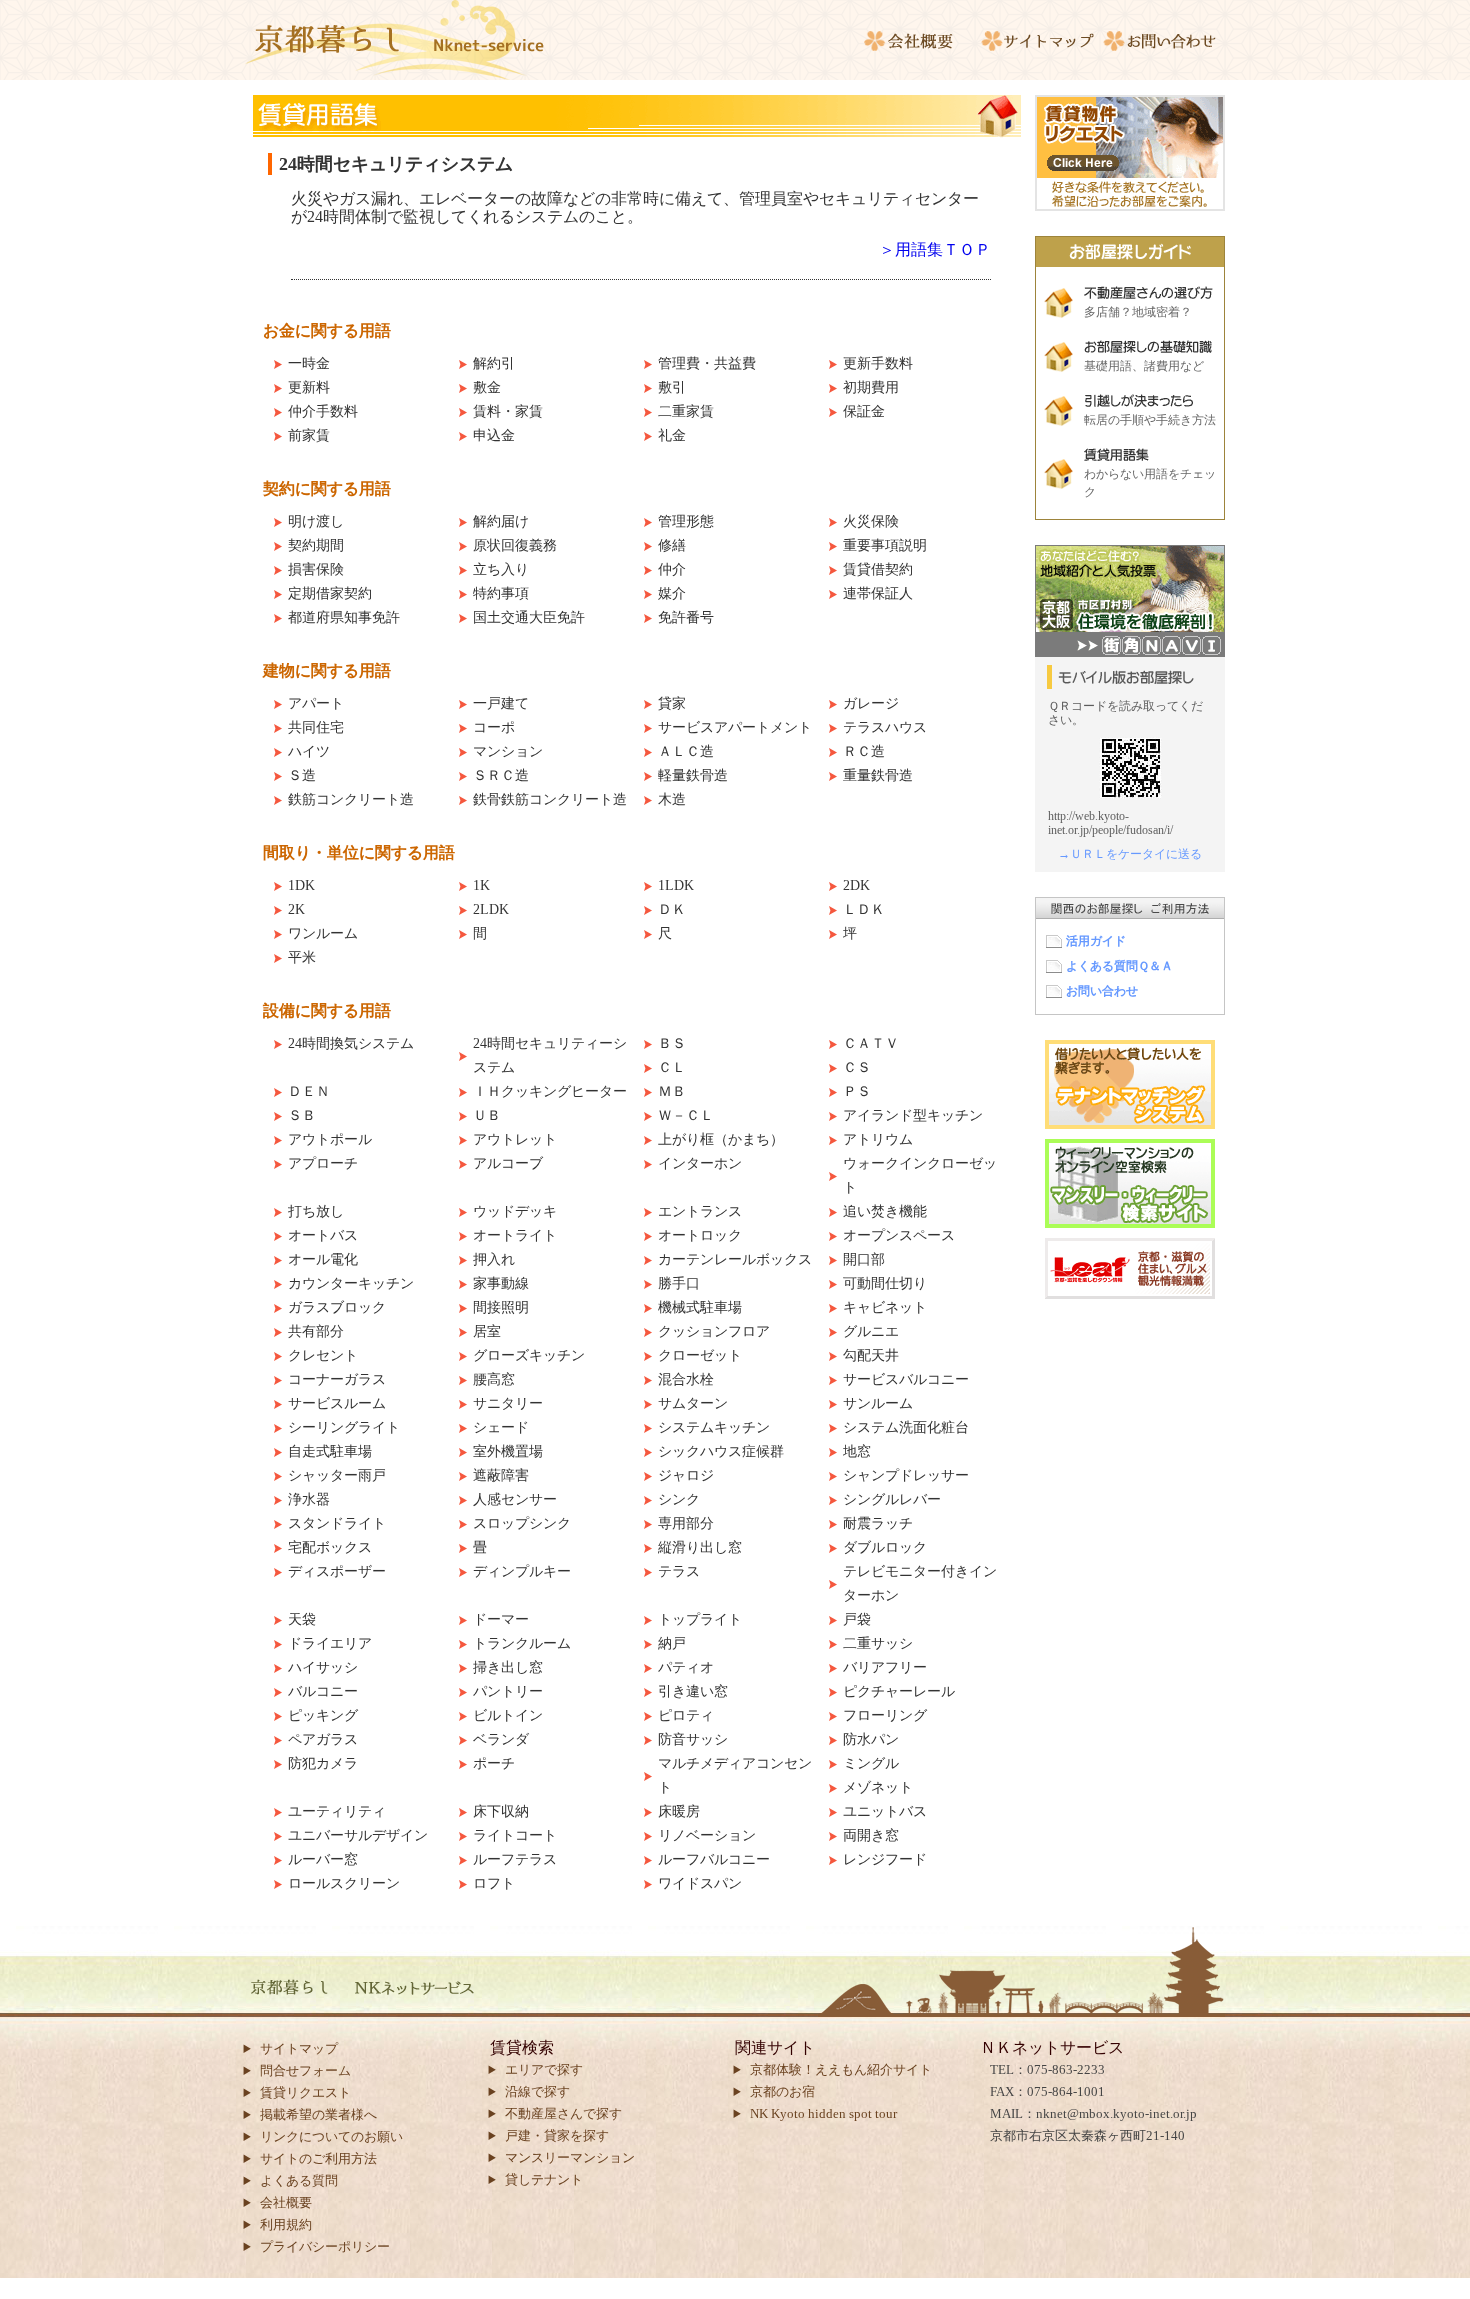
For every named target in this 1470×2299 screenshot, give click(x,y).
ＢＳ (672, 1043)
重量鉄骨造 (878, 775)
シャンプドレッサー (906, 1475)
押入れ (494, 1259)
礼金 (672, 435)
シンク (679, 1499)
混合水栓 (686, 1379)
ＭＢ (672, 1091)
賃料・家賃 (508, 411)
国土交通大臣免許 (529, 617)
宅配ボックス (330, 1547)
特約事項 (501, 593)
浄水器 (309, 1499)
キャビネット (885, 1307)
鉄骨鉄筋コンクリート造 (550, 799)
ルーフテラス (515, 1859)
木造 (672, 799)
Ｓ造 (302, 775)
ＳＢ (302, 1115)
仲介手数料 (323, 411)
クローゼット (700, 1355)
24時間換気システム (351, 1043)
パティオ (686, 1667)
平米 (302, 957)
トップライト (700, 1619)
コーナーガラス (337, 1379)
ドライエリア (330, 1643)
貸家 (672, 703)
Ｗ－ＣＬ (686, 1115)
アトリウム (878, 1139)
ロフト (494, 1883)
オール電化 (323, 1259)
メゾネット (878, 1787)
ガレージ (871, 703)
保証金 (864, 411)
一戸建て (501, 703)
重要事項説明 (885, 545)
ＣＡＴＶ (871, 1043)
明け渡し (316, 521)
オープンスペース (899, 1235)
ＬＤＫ (864, 909)
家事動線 (501, 1283)
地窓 (857, 1451)
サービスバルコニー (906, 1379)
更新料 (309, 387)
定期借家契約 (330, 593)
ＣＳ (857, 1067)
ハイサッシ (323, 1667)
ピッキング (323, 1715)
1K (481, 885)
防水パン (871, 1739)
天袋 (302, 1619)
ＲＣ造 (864, 751)
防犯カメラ (323, 1763)
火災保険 (871, 521)
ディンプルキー (522, 1571)
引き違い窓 (693, 1691)
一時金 (309, 363)
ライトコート (515, 1835)
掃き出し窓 (508, 1667)
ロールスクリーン (344, 1883)
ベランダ (501, 1739)
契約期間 (316, 545)
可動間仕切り (885, 1283)
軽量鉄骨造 (693, 775)
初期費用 (871, 387)
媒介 (672, 593)
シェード (501, 1427)
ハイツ (309, 751)
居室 (487, 1331)
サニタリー (508, 1403)
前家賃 (309, 435)
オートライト (515, 1235)
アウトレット (515, 1139)
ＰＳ (857, 1091)
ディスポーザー (337, 1571)
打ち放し (316, 1211)
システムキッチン (714, 1427)
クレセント (323, 1355)
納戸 (672, 1643)
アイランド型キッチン (913, 1115)
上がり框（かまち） (721, 1139)
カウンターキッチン (351, 1283)
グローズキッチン (529, 1355)
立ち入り (501, 569)
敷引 (672, 387)
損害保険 (316, 569)
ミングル (871, 1763)
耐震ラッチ (878, 1523)
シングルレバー (892, 1499)
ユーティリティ (337, 1811)
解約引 (494, 363)
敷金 (487, 387)
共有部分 (316, 1331)
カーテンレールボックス (735, 1259)
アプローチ (323, 1163)
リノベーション (707, 1835)
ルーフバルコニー (714, 1859)
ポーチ (494, 1763)
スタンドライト (337, 1523)
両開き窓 (871, 1835)
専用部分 (686, 1523)
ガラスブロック (337, 1307)
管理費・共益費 (707, 363)
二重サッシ (878, 1643)
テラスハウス (885, 727)
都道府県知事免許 (344, 617)
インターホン (700, 1163)
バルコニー (323, 1691)
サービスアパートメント (735, 727)
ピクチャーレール (899, 1691)
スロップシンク (522, 1523)
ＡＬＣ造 (686, 751)
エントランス (700, 1211)
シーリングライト (344, 1427)
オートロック (700, 1235)
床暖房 (679, 1811)
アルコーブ (508, 1163)
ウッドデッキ (515, 1211)
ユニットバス (885, 1811)
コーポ (494, 727)
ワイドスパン (700, 1883)
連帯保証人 (878, 593)
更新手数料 (878, 363)
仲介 (672, 569)
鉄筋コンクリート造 (351, 799)
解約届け (501, 521)
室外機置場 (508, 1451)
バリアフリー (885, 1667)
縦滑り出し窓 (700, 1547)
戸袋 (857, 1619)
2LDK (491, 909)
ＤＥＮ (309, 1091)
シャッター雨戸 (337, 1475)
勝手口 (679, 1283)
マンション (508, 751)
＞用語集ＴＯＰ (935, 249)
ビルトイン (508, 1715)
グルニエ (871, 1331)
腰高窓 (494, 1379)
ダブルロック (885, 1547)
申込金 (494, 435)
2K (296, 909)
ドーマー (501, 1619)
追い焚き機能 (885, 1211)
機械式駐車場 (700, 1307)
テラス (679, 1571)
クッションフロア (714, 1331)
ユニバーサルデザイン (358, 1835)
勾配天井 (871, 1355)
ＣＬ (672, 1067)
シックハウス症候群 (721, 1451)
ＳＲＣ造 (501, 775)
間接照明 (501, 1307)
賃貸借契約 (878, 569)
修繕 (672, 545)
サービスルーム (337, 1403)
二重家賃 (686, 411)
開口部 (864, 1259)
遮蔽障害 (501, 1475)
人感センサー (515, 1499)
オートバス (323, 1235)
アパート (316, 703)
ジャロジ (686, 1475)
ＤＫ (672, 909)
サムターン (693, 1403)
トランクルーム (522, 1643)
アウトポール (330, 1139)
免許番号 (686, 617)
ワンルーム (323, 933)
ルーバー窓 (323, 1859)
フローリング (885, 1715)
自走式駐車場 (330, 1451)
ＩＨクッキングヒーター (550, 1091)
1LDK (676, 885)
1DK (301, 885)
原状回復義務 (515, 545)
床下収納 (501, 1811)
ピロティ (686, 1715)
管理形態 (686, 521)
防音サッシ (693, 1739)
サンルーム (878, 1403)
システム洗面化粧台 (906, 1427)
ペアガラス (323, 1739)
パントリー (508, 1691)
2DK (856, 885)
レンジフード (885, 1859)
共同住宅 (316, 727)
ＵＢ (487, 1115)
